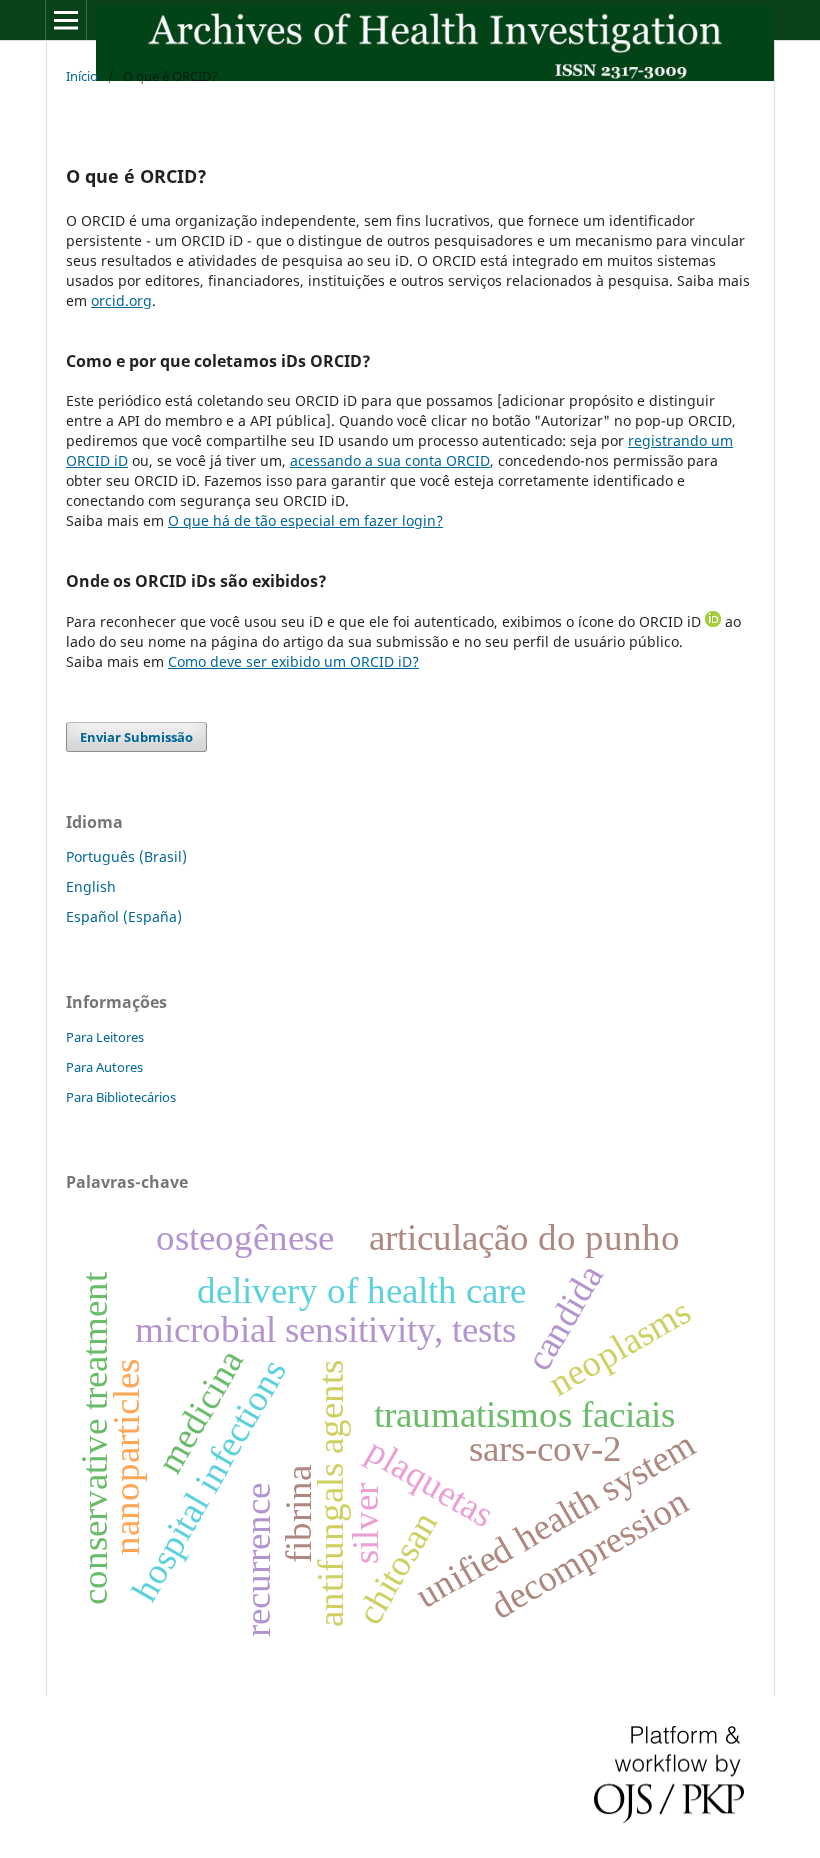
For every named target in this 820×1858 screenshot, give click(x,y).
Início (82, 76)
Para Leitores (105, 1037)
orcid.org (121, 300)
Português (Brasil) (126, 856)
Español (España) (124, 916)
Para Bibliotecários (121, 1097)
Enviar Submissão (136, 737)
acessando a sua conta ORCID (390, 460)
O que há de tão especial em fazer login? (305, 520)
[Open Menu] (66, 20)
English (91, 886)
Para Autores (104, 1067)
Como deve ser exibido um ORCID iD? (293, 661)
